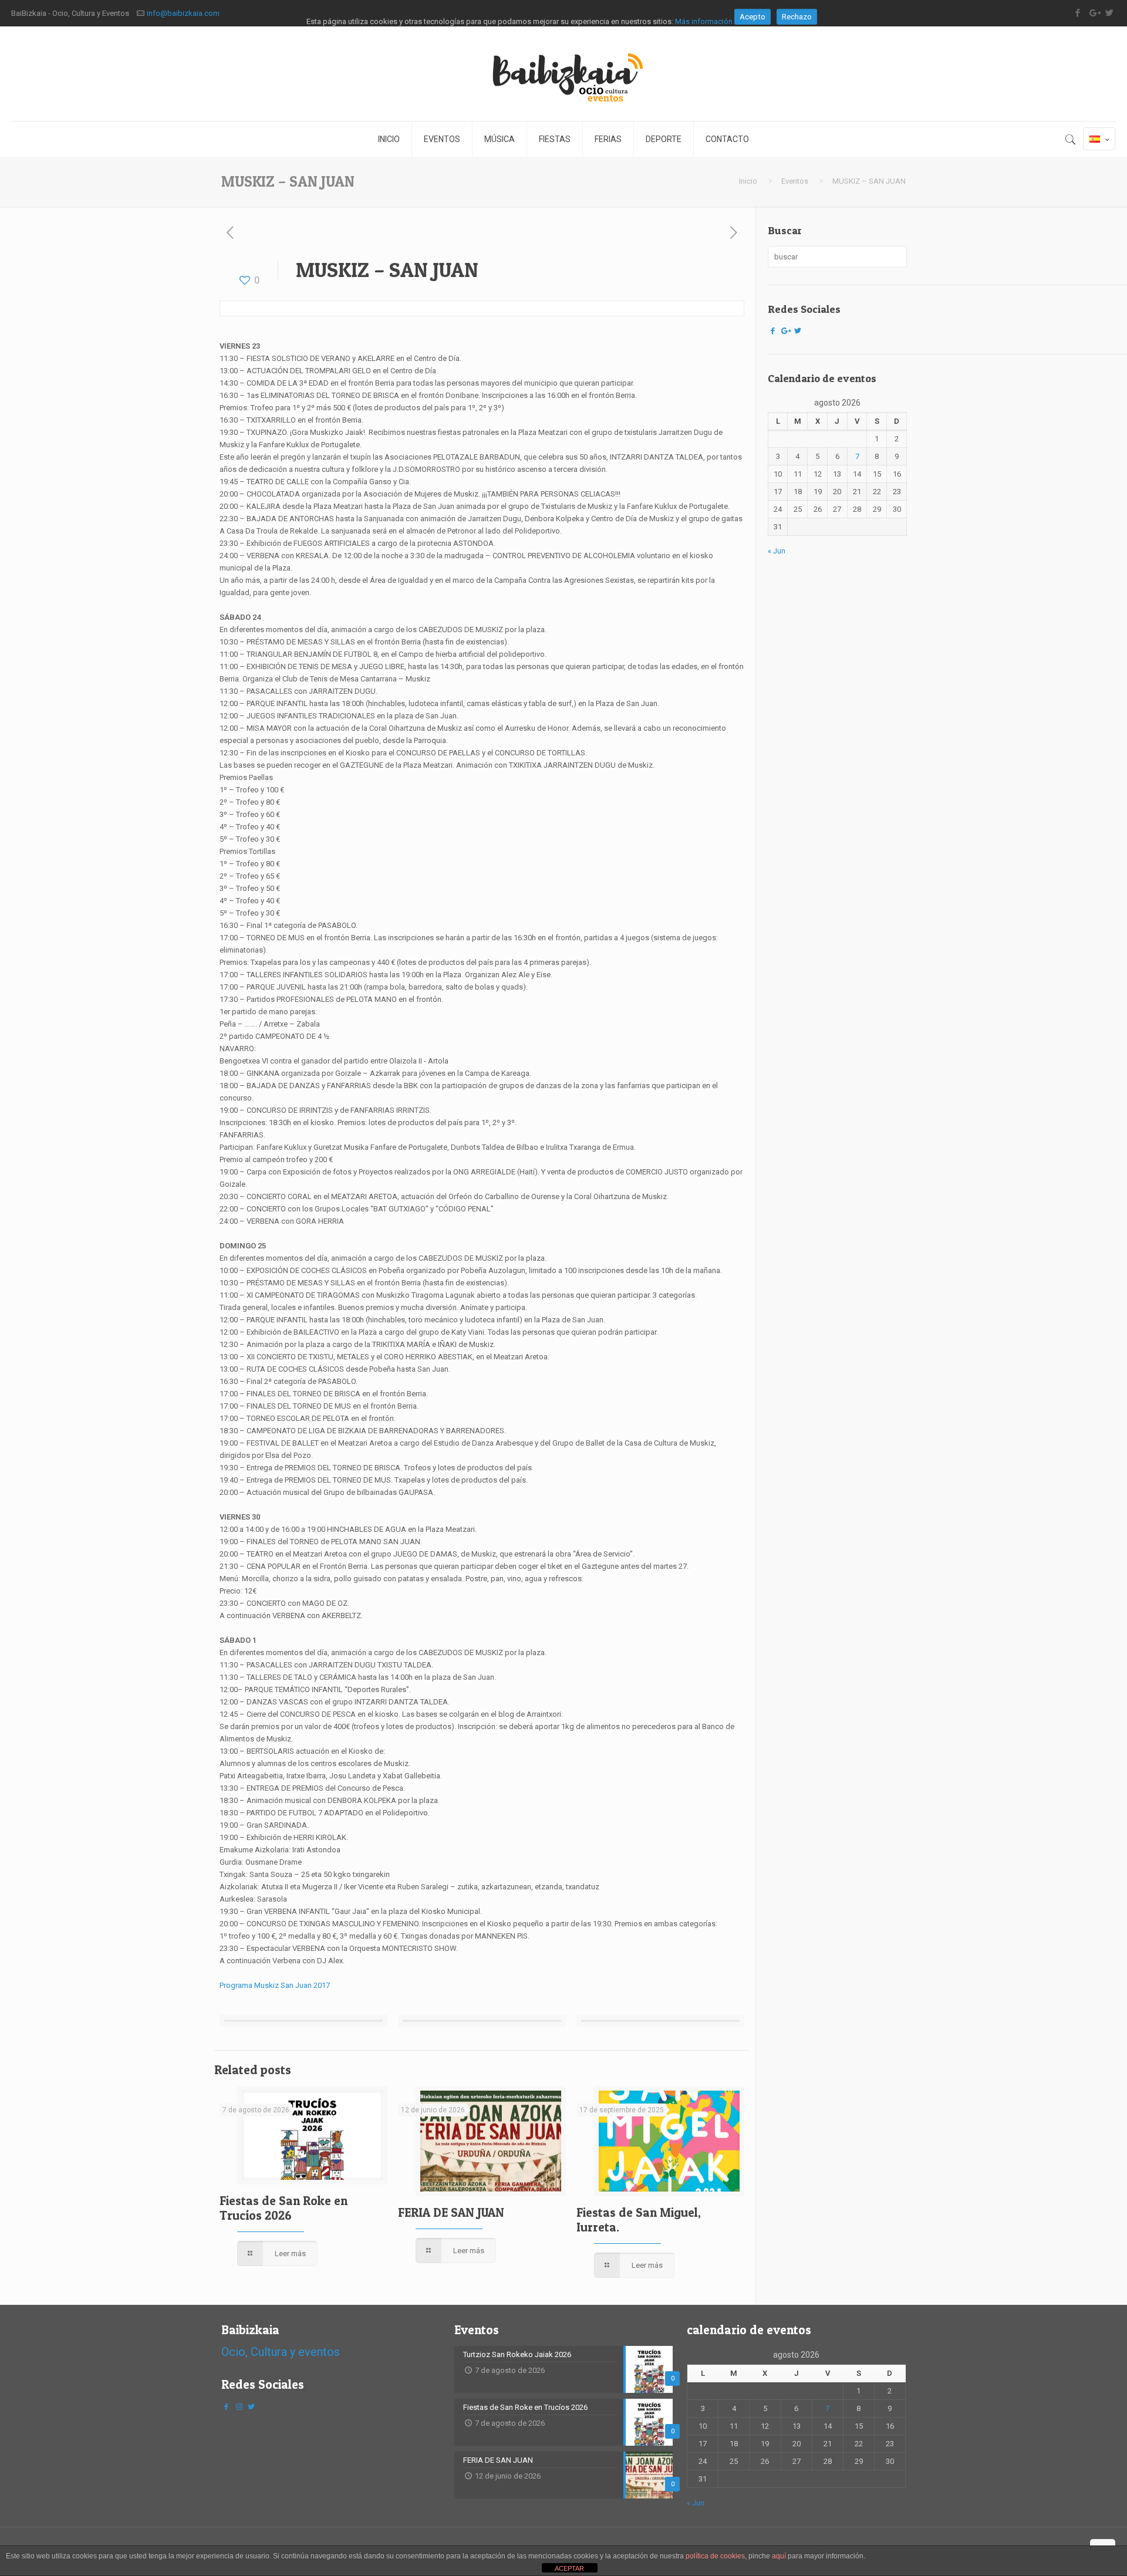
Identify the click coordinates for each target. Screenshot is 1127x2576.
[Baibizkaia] (563, 74)
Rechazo (797, 17)
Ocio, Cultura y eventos (281, 2352)
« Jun (777, 551)
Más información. (705, 21)
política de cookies (715, 2556)
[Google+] (785, 331)
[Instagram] (239, 2407)
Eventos (795, 181)
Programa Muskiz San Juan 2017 (275, 1985)
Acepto (753, 17)
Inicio (748, 181)
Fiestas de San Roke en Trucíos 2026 (284, 2208)
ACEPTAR (569, 2568)
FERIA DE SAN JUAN (451, 2212)
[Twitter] (798, 331)
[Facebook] (773, 331)
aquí (779, 2556)
